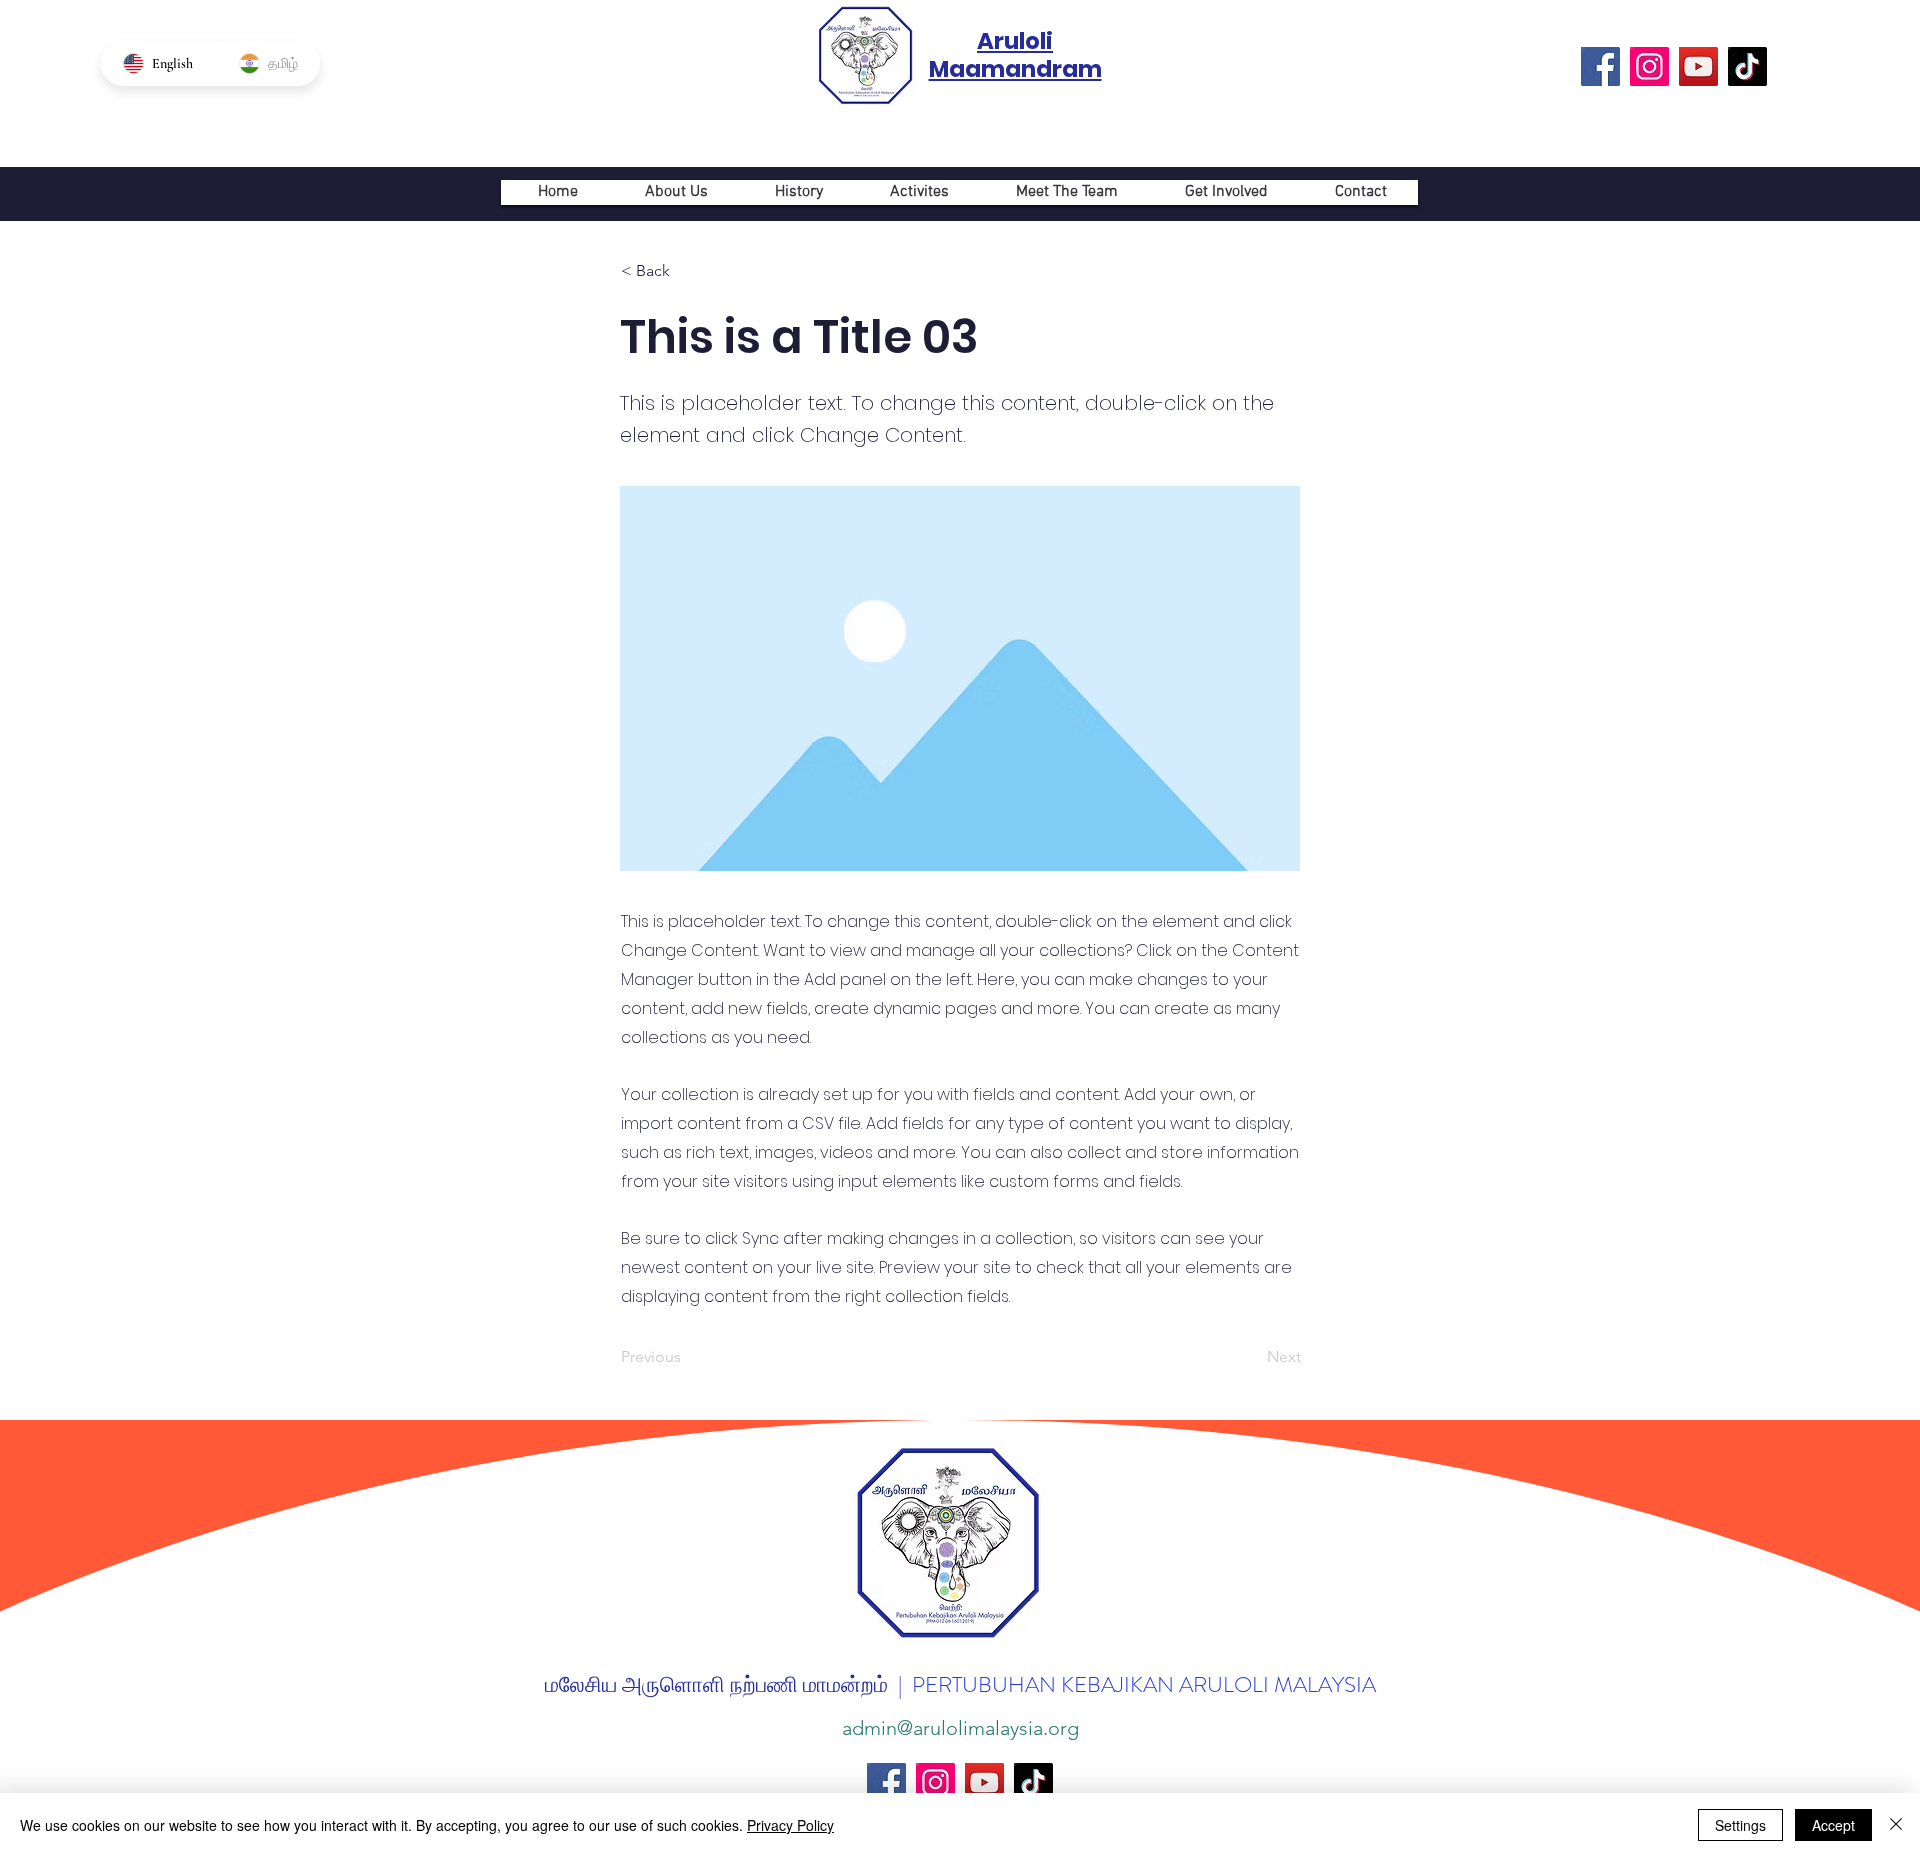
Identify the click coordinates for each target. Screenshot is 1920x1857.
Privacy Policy (790, 1825)
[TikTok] (1747, 66)
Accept (1833, 1825)
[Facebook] (1600, 66)
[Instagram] (1649, 66)
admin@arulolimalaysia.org (960, 1728)
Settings (1740, 1825)
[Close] (1896, 1825)
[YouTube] (1698, 66)
